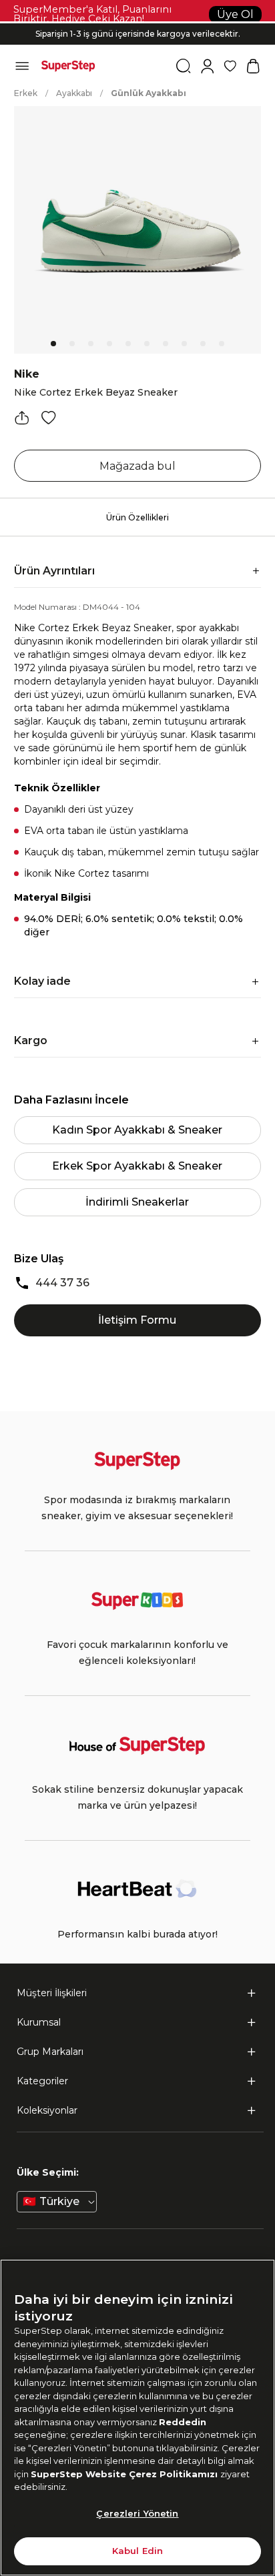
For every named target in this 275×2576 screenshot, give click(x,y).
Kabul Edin (137, 2551)
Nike (27, 374)
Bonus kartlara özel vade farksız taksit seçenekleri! (137, 23)
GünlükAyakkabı (149, 93)
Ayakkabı (74, 93)
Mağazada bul (137, 466)
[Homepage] (68, 66)
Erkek (26, 93)
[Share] (22, 418)
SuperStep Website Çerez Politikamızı (125, 2474)
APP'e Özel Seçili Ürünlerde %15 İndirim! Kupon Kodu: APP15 (137, 39)
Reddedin (183, 2422)
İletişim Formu (137, 1320)
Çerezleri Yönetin (137, 2513)
